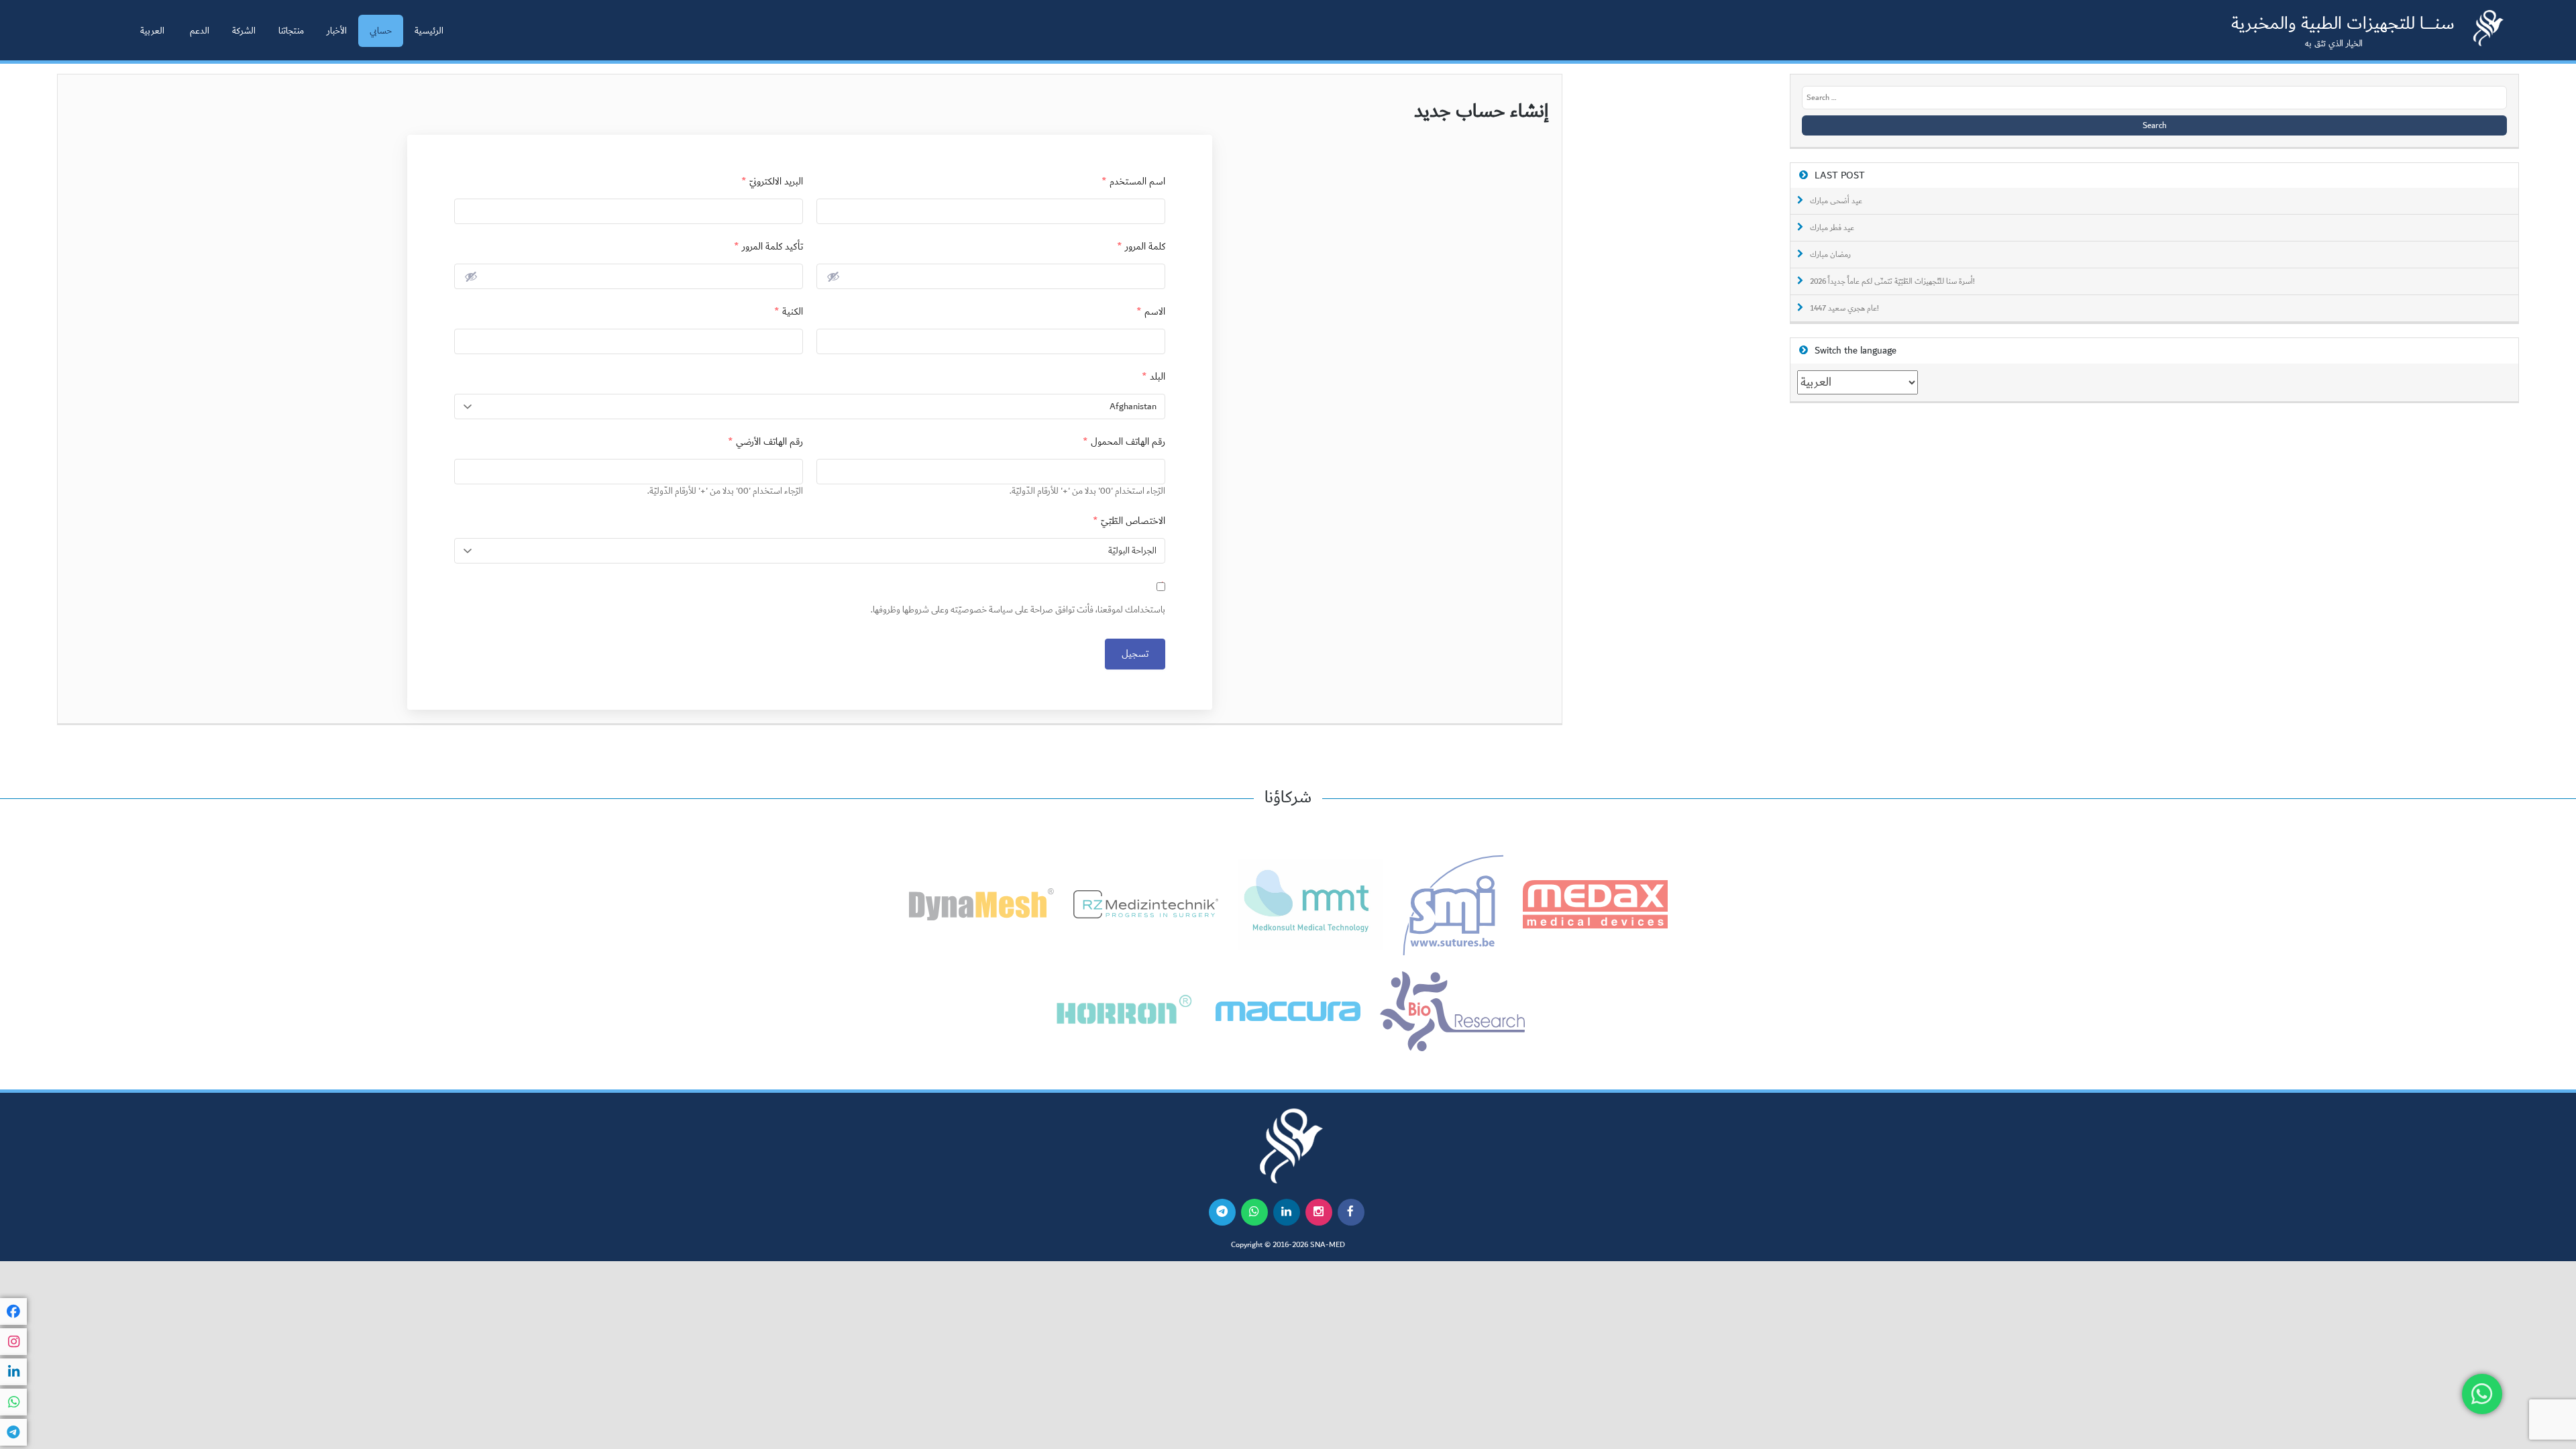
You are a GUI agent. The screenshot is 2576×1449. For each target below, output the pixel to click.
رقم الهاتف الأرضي (765, 442)
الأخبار (337, 31)
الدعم (200, 31)
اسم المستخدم (1133, 181)
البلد (1153, 377)
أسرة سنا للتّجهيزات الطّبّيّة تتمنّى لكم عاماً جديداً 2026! (1892, 282)
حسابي (381, 31)
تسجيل (1135, 654)
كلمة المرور (1141, 247)
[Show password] (833, 276)
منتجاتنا (291, 31)
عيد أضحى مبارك (1836, 201)
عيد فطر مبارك (1832, 228)
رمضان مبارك (1830, 255)
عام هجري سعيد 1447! (1844, 309)
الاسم (1151, 312)
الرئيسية (429, 31)
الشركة (244, 31)
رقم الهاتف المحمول (1124, 442)
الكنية (789, 312)
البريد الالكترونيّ (772, 181)
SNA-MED (1328, 1245)
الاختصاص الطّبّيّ (1129, 521)
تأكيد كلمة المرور (768, 247)
